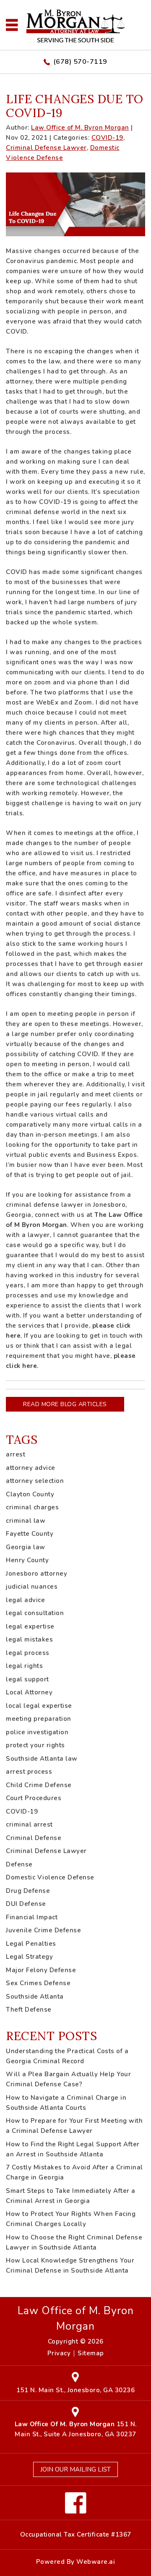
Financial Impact (32, 1917)
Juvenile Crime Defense (43, 1930)
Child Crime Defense (39, 1785)
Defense (19, 1864)
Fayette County (30, 1534)
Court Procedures (34, 1798)
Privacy (59, 2353)
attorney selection (35, 1481)
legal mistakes (29, 1639)
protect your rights (35, 1745)
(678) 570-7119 (80, 62)
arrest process (29, 1772)
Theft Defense (29, 2010)
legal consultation (35, 1613)
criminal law (26, 1521)
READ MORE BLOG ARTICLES (65, 1404)
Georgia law (26, 1547)
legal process (28, 1653)
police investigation (37, 1732)
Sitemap (91, 2353)
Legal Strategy (29, 1957)
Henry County (27, 1560)
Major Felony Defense (41, 1970)
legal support (27, 1679)
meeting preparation (39, 1719)
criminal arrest (29, 1824)
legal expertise (30, 1626)
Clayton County (30, 1494)
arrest (16, 1454)
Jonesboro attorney (36, 1574)
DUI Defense (26, 1904)
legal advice (25, 1600)
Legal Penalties (31, 1944)
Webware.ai (96, 2562)
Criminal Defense (34, 1838)
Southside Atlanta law (42, 1759)
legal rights (24, 1666)
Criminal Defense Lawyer (46, 148)
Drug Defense (28, 1891)
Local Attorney (29, 1692)
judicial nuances (32, 1587)
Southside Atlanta (35, 1997)
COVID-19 (107, 138)
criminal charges (32, 1507)
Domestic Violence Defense (50, 1877)
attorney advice (31, 1468)
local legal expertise (39, 1706)
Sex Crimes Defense (38, 1983)
